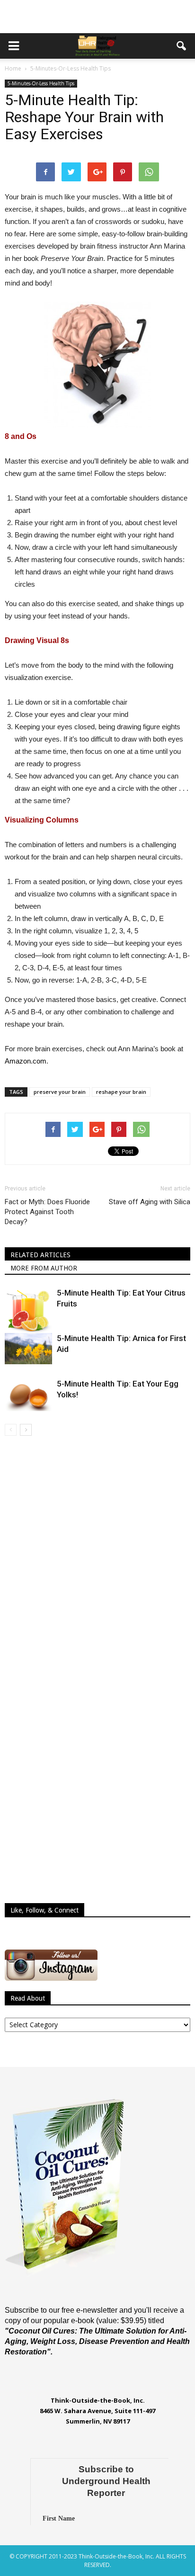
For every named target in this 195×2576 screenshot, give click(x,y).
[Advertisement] (97, 17)
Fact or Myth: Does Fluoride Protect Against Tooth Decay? (47, 1212)
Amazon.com (26, 1061)
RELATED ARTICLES (40, 1255)
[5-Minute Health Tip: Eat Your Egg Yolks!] (28, 1395)
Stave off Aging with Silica (150, 1202)
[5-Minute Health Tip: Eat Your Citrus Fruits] (28, 1311)
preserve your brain (60, 1092)
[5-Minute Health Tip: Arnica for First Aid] (28, 1349)
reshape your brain (121, 1092)
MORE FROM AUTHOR (44, 1268)
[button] (182, 46)
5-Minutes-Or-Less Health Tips (41, 83)
